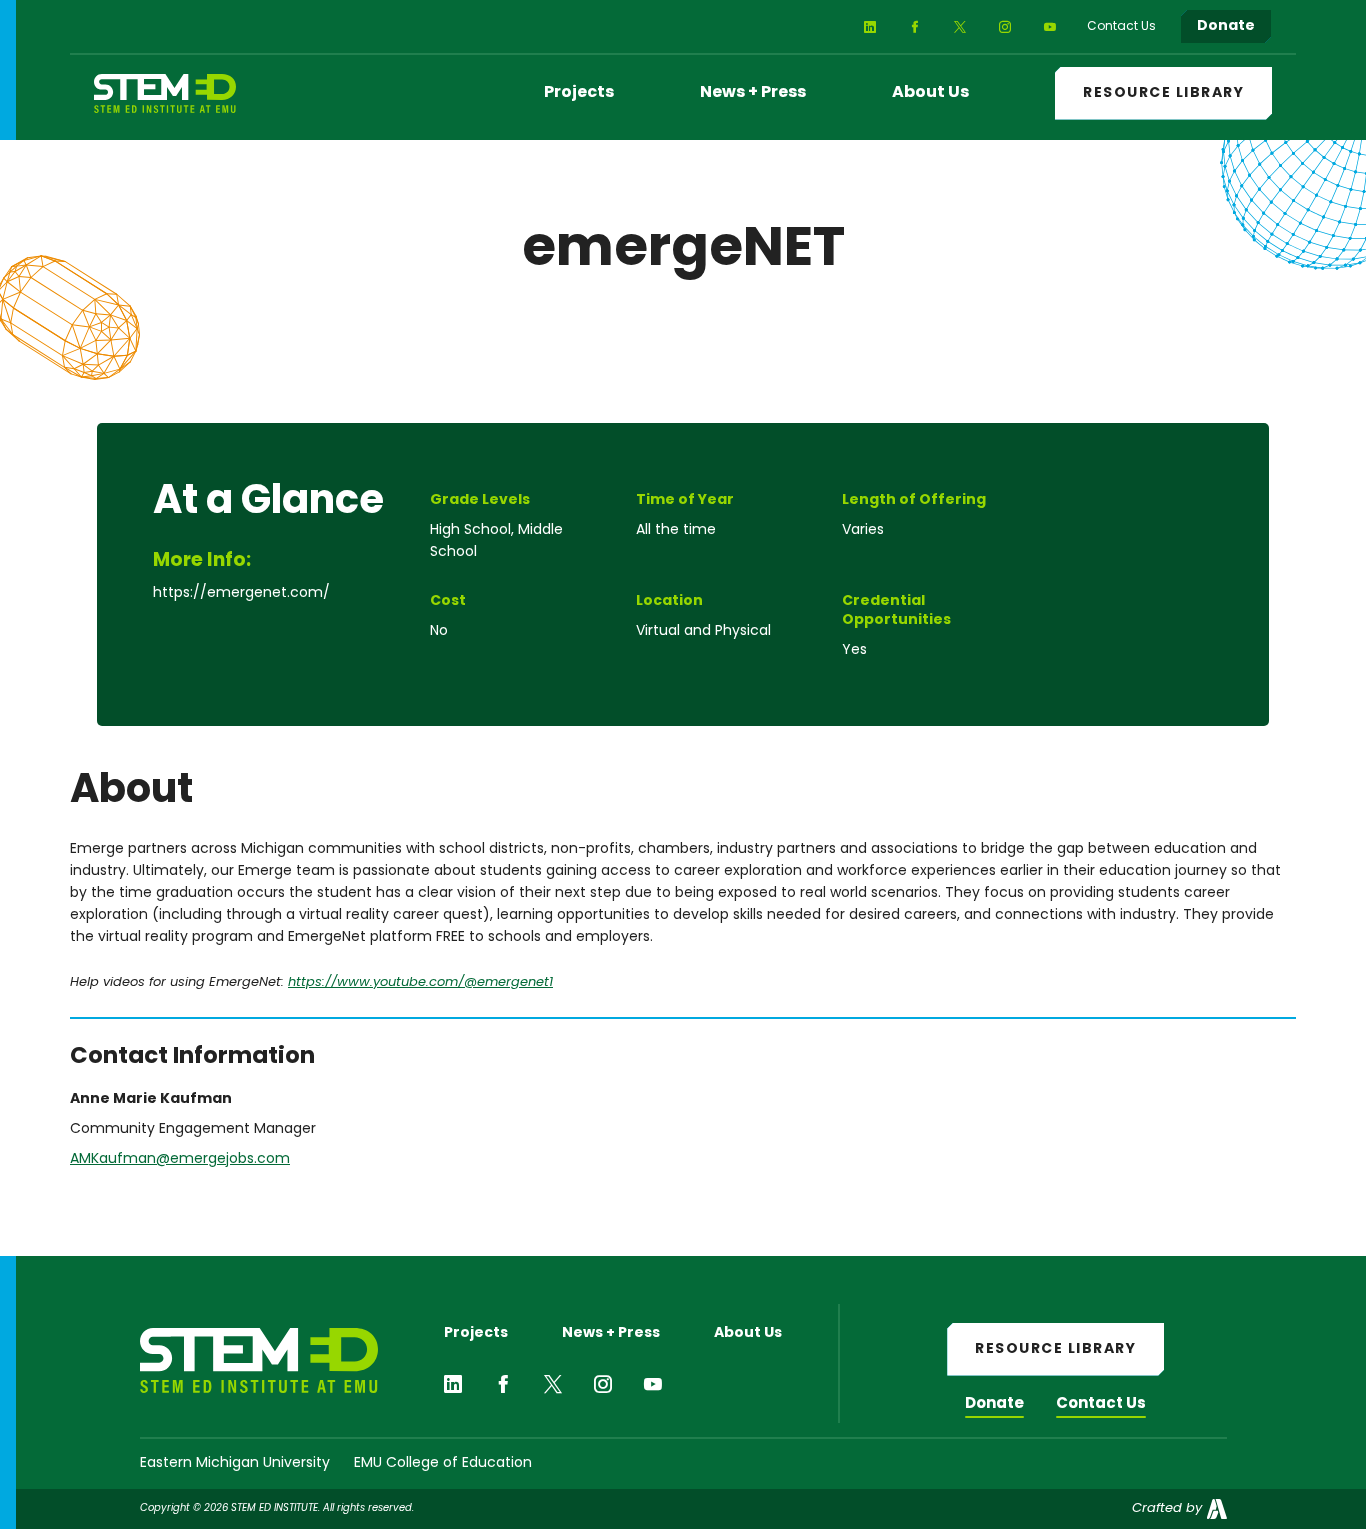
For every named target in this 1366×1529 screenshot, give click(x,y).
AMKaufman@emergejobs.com (180, 1159)
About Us (930, 93)
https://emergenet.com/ (241, 593)
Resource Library (1163, 93)
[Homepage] (165, 93)
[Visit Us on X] (959, 27)
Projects (579, 93)
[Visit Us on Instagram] (1004, 27)
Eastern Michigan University (235, 1463)
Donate (994, 1404)
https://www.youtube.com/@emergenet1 (420, 982)
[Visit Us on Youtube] (1049, 27)
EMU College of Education (443, 1463)
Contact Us (1101, 1404)
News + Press (753, 93)
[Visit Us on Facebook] (914, 27)
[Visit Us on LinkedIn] (869, 27)
